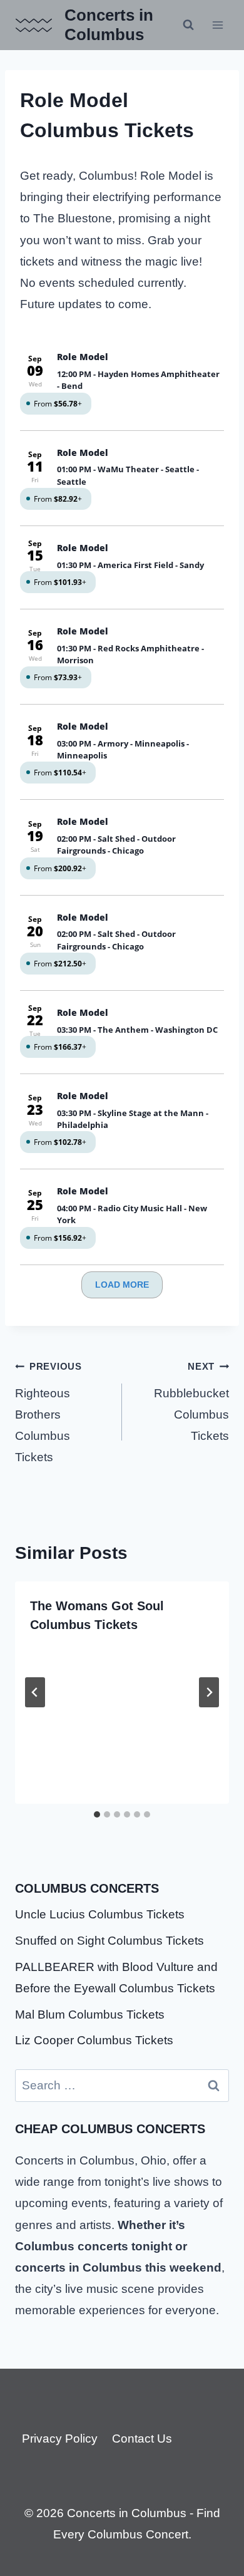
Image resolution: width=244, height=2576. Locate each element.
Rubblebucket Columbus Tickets (191, 1402)
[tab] (97, 1814)
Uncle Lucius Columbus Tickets (100, 1914)
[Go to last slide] (35, 1692)
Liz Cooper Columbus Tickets (94, 2040)
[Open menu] (217, 25)
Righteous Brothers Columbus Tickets (48, 1412)
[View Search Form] (188, 25)
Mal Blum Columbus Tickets (90, 2015)
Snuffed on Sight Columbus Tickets (109, 1941)
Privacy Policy (60, 2439)
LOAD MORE (122, 1285)
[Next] (209, 1692)
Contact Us (142, 2439)
